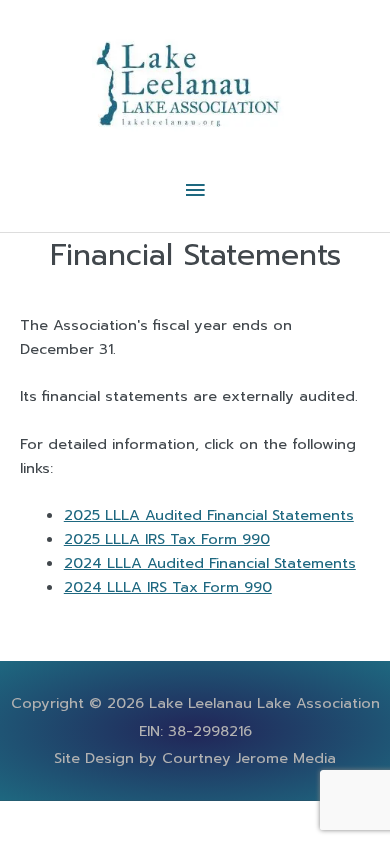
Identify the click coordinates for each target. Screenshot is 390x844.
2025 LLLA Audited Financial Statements (209, 515)
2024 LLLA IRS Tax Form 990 (168, 587)
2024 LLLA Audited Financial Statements (210, 563)
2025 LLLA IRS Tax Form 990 (167, 539)
